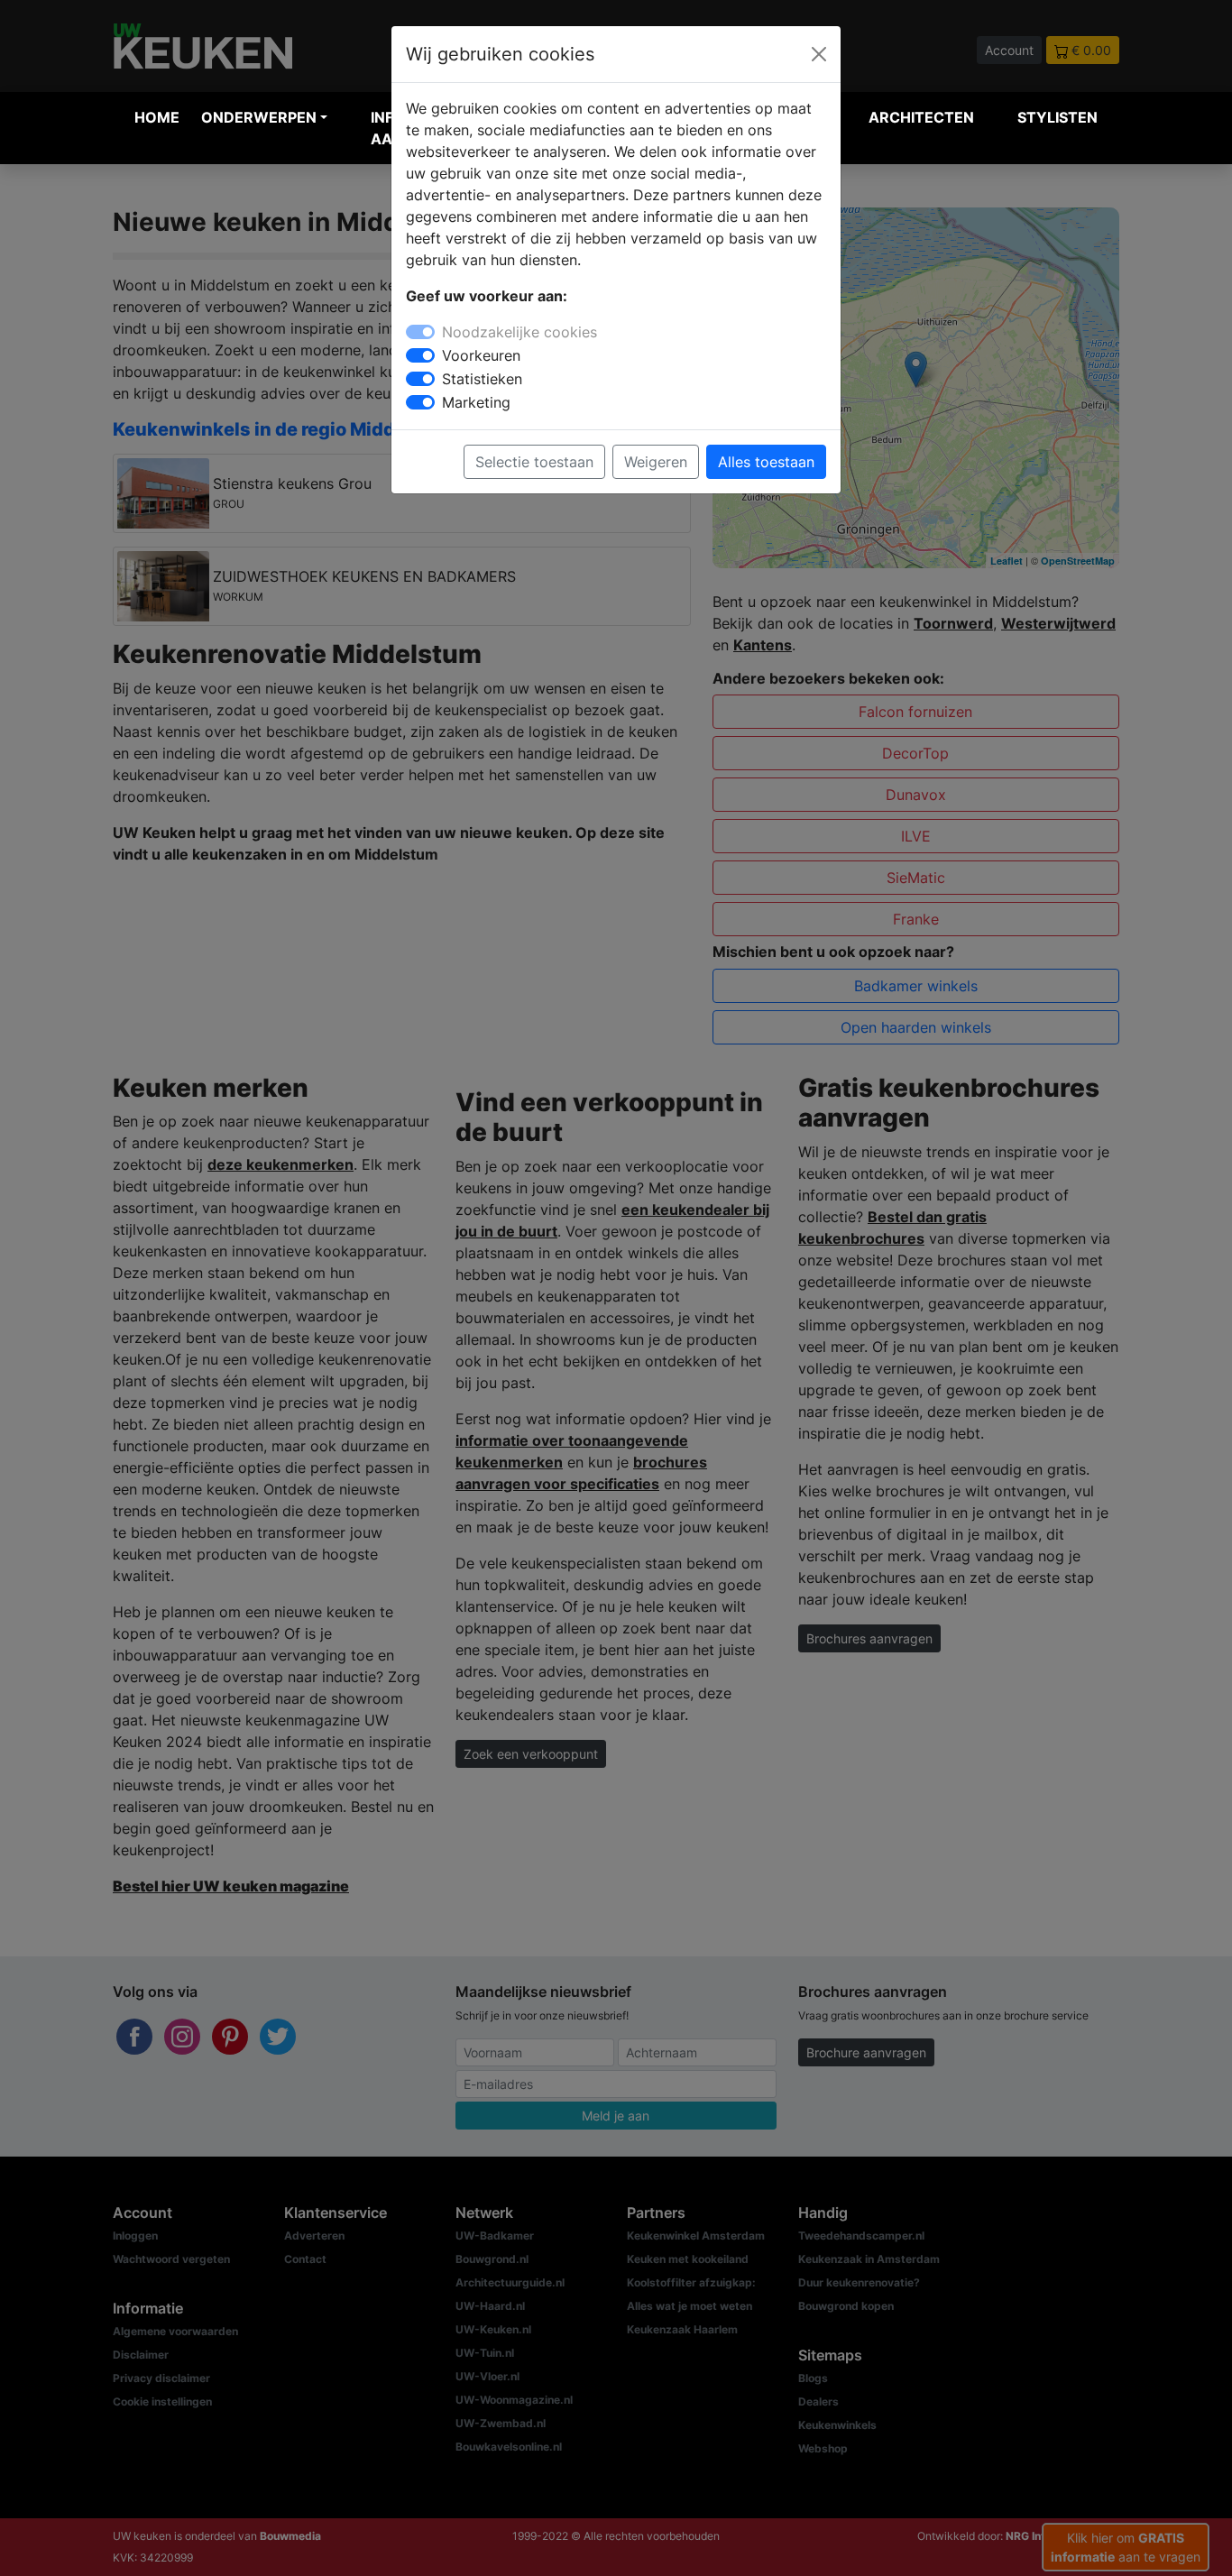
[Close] (819, 54)
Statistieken (482, 379)
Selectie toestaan (534, 462)
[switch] (420, 355)
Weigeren (656, 462)
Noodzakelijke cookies (519, 332)
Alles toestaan (766, 462)
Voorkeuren (481, 355)
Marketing (476, 402)
